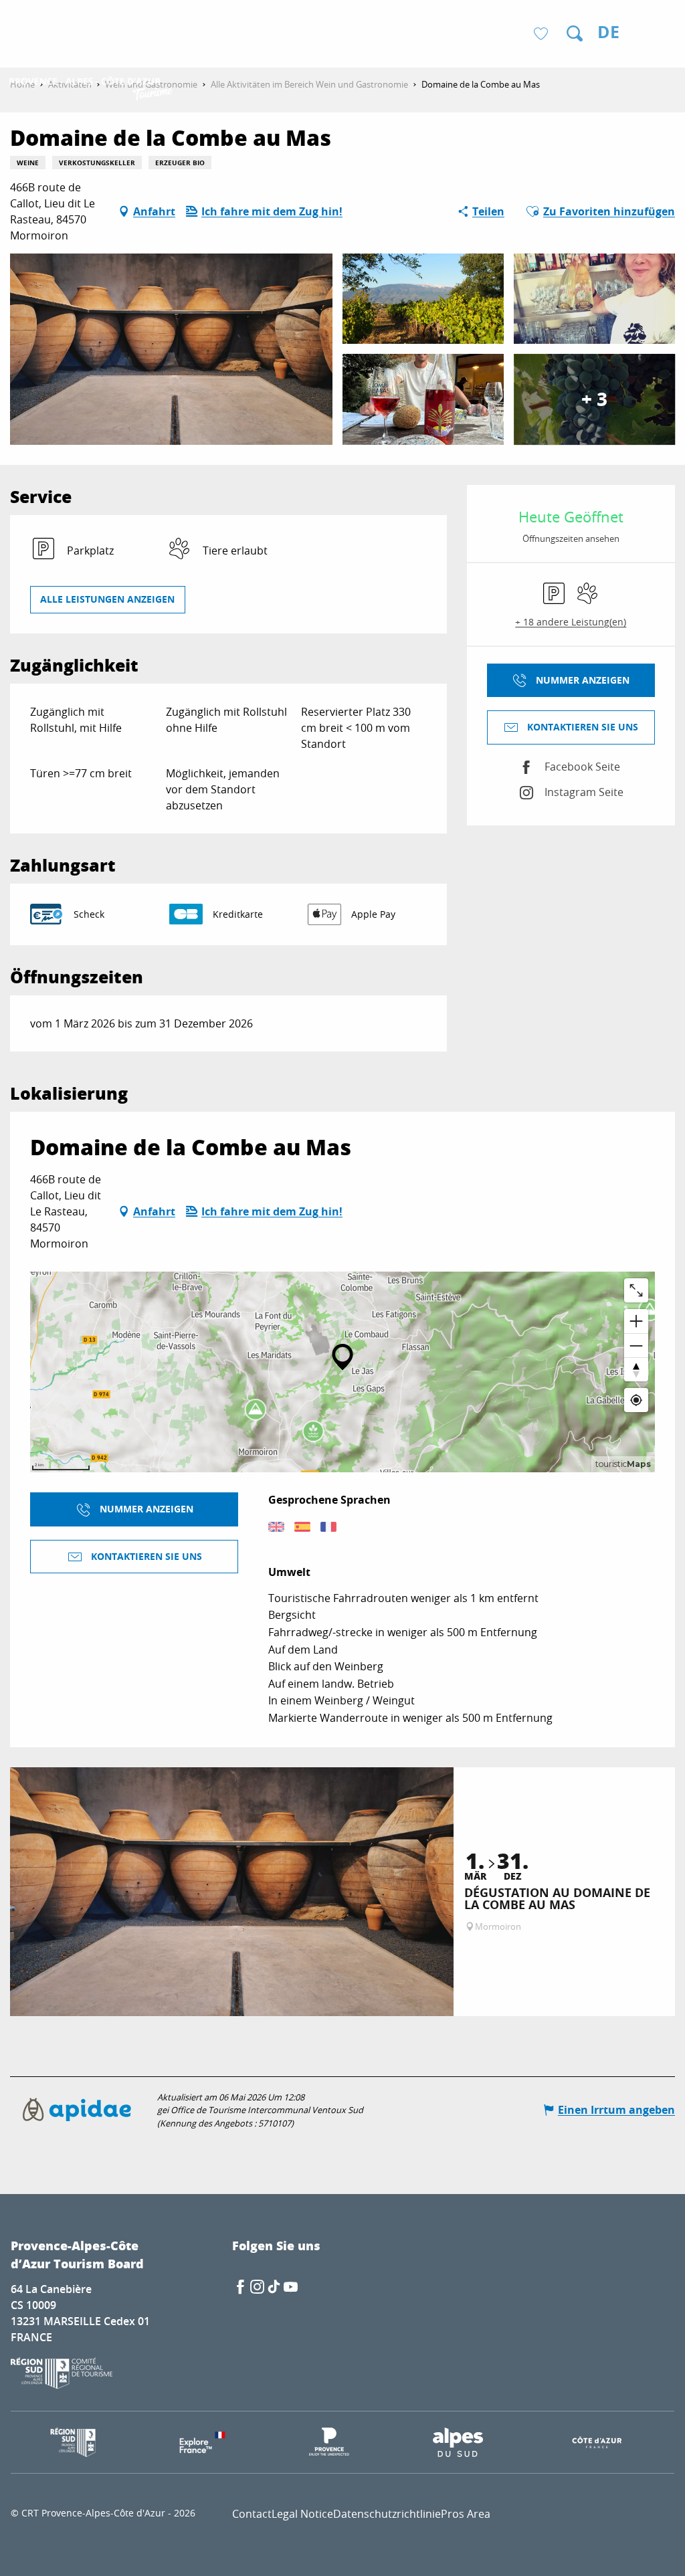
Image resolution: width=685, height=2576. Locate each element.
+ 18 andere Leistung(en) (571, 622)
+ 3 (594, 399)
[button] (575, 33)
